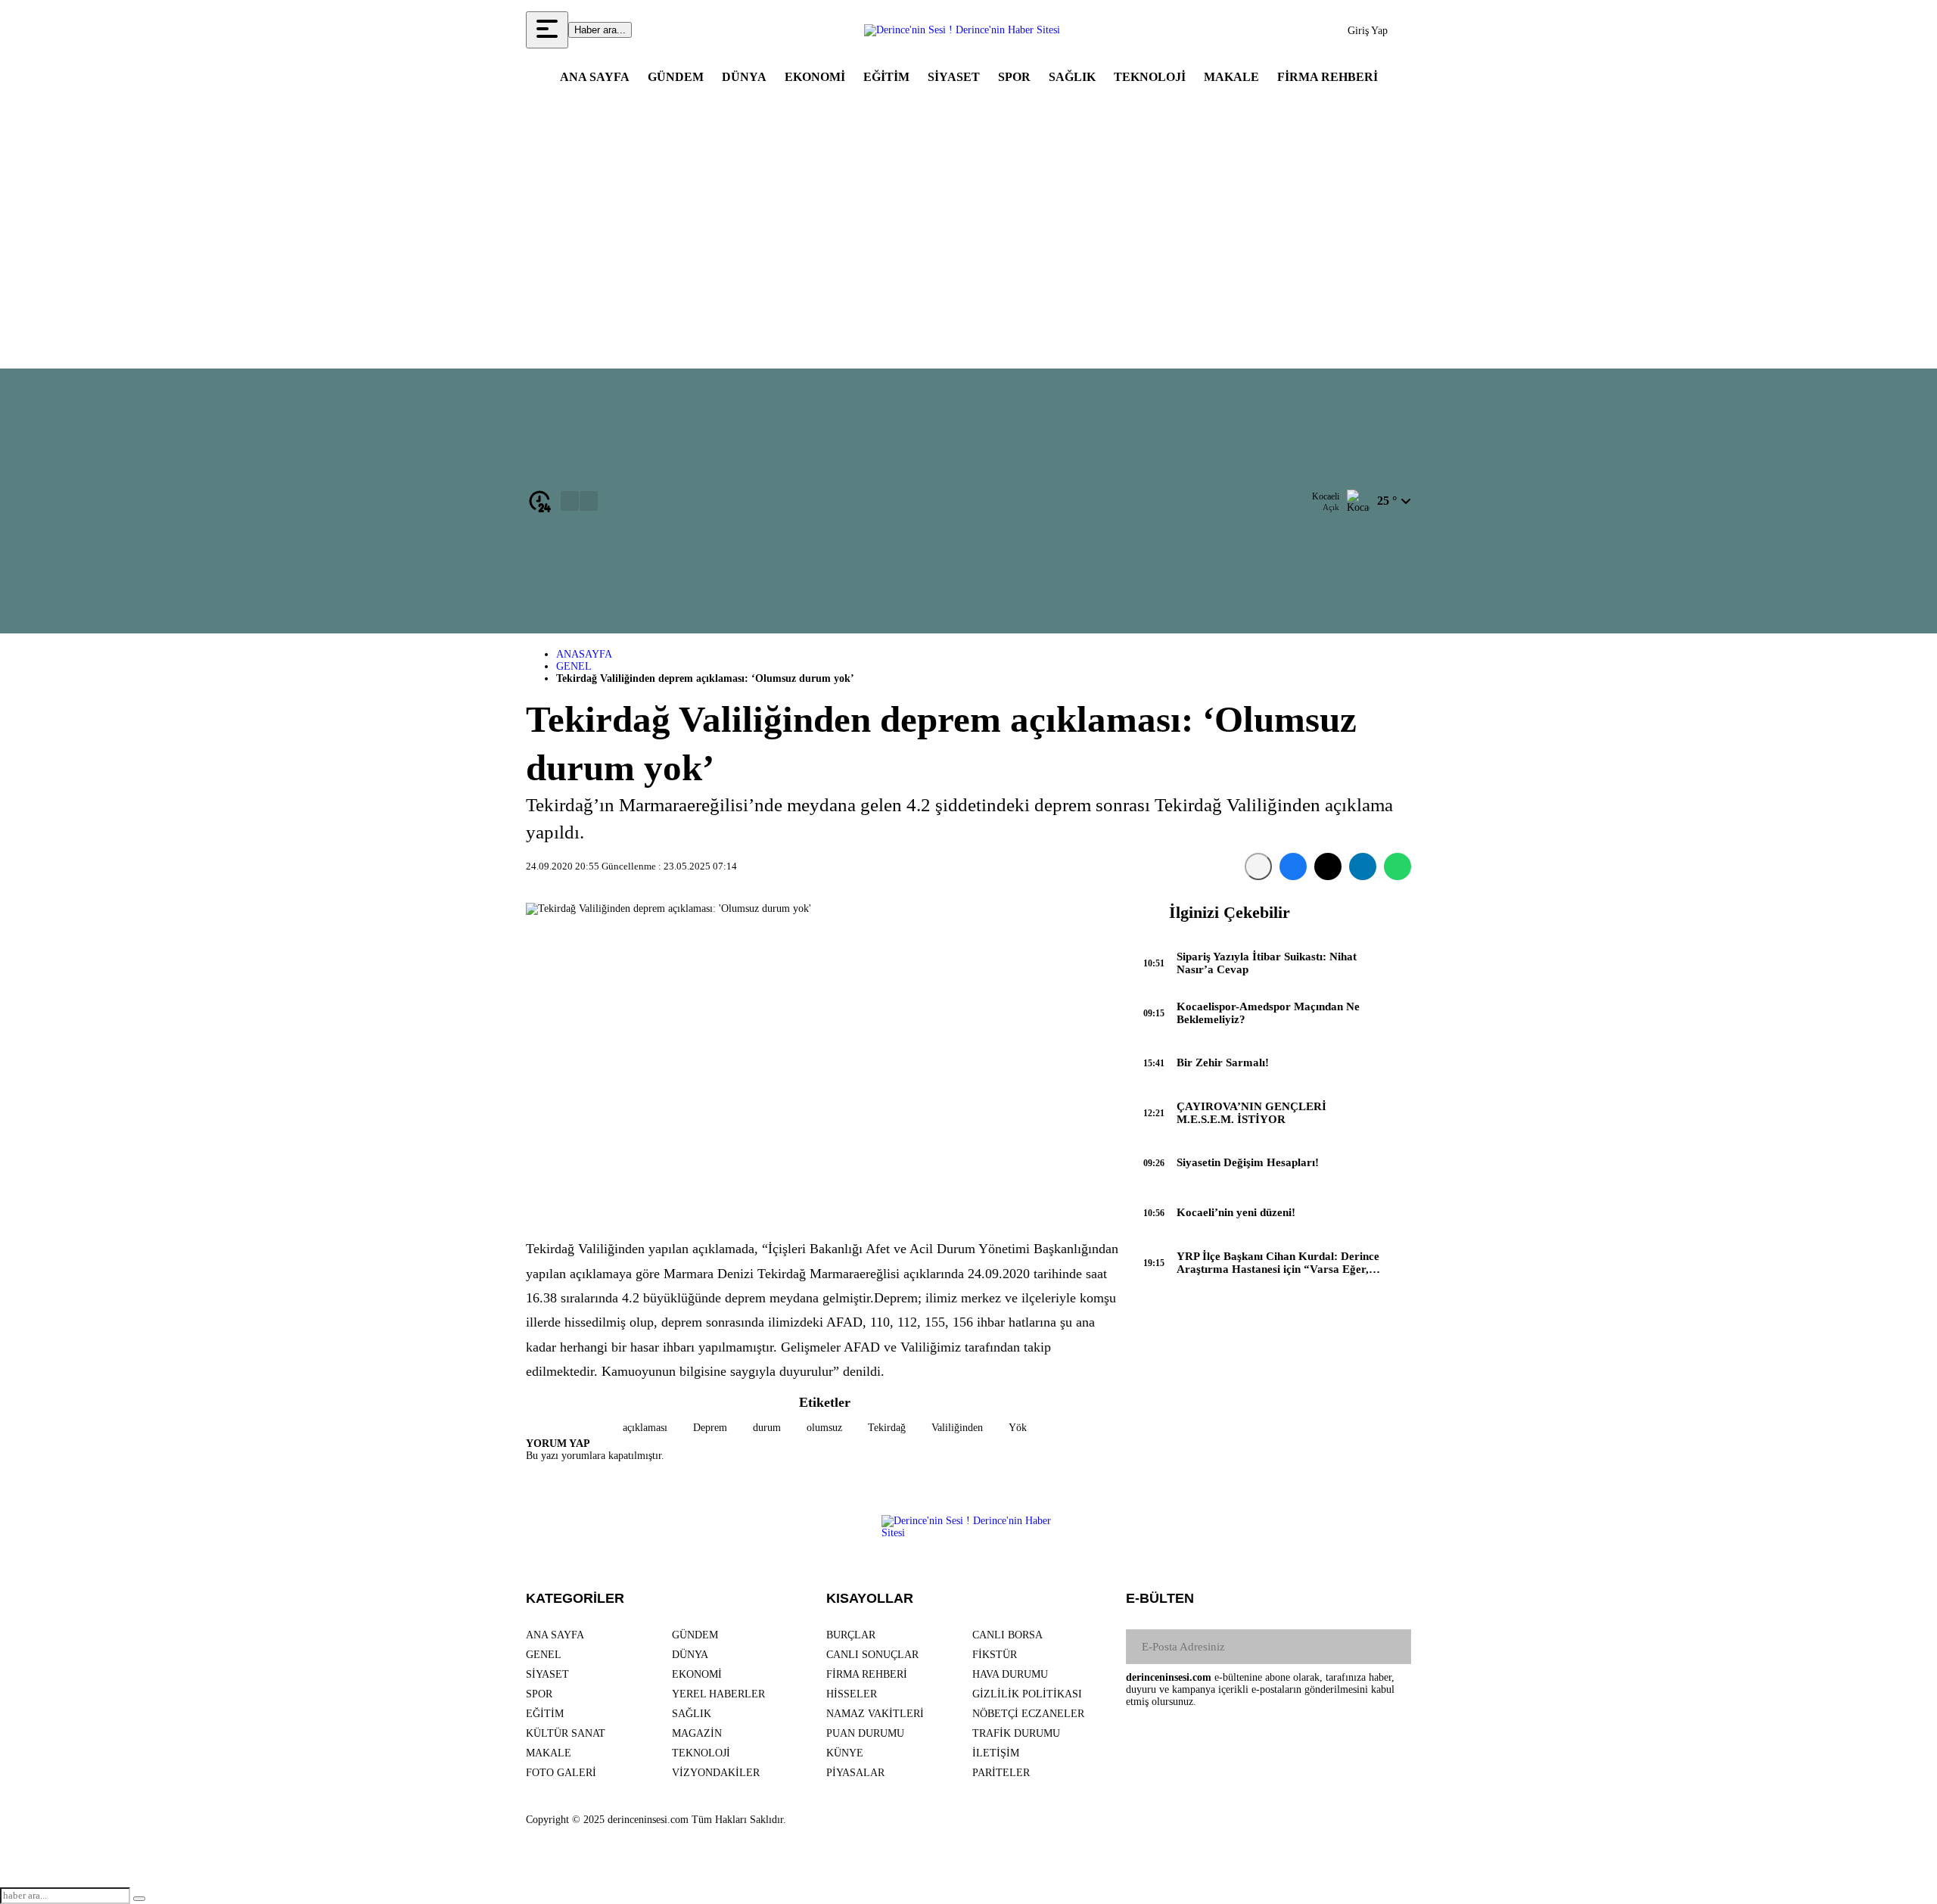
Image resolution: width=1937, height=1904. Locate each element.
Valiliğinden (957, 1428)
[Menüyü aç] (547, 30)
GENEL (574, 666)
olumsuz (824, 1428)
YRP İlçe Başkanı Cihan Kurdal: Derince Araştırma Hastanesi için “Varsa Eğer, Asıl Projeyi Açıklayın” (1278, 1263)
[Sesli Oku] (1258, 866)
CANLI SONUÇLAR (872, 1655)
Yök (1018, 1428)
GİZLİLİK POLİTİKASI (1027, 1694)
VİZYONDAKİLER (716, 1773)
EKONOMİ (815, 77)
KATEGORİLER (575, 1598)
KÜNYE (845, 1753)
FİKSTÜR (995, 1655)
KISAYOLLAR (870, 1598)
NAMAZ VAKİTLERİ (875, 1714)
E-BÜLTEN (1160, 1598)
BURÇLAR (851, 1635)
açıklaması (645, 1428)
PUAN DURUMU (865, 1733)
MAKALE (1231, 77)
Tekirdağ (887, 1428)
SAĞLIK (1072, 77)
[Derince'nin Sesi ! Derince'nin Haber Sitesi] (962, 30)
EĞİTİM (886, 77)
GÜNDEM (676, 77)
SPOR (1014, 77)
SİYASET (954, 77)
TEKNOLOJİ (1150, 77)
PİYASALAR (855, 1773)
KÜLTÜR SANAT (566, 1733)
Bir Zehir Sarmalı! (1223, 1062)
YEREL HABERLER (718, 1694)
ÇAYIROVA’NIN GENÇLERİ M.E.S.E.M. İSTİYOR (1251, 1113)
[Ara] (139, 1899)
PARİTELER (1001, 1773)
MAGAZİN (697, 1733)
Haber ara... (600, 30)
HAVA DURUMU (1010, 1674)
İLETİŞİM (996, 1753)
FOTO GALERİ (561, 1773)
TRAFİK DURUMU (1016, 1733)
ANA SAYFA (595, 77)
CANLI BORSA (1007, 1635)
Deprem (710, 1428)
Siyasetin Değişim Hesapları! (1248, 1162)
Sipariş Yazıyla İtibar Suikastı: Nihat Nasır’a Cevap (1267, 963)
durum (767, 1428)
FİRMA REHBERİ (1328, 77)
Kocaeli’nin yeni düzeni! (1236, 1212)
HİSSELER (852, 1694)
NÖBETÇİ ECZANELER (1028, 1714)
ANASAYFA (584, 654)
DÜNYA (744, 77)
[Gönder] (1394, 1647)
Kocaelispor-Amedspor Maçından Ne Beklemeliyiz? (1268, 1013)
